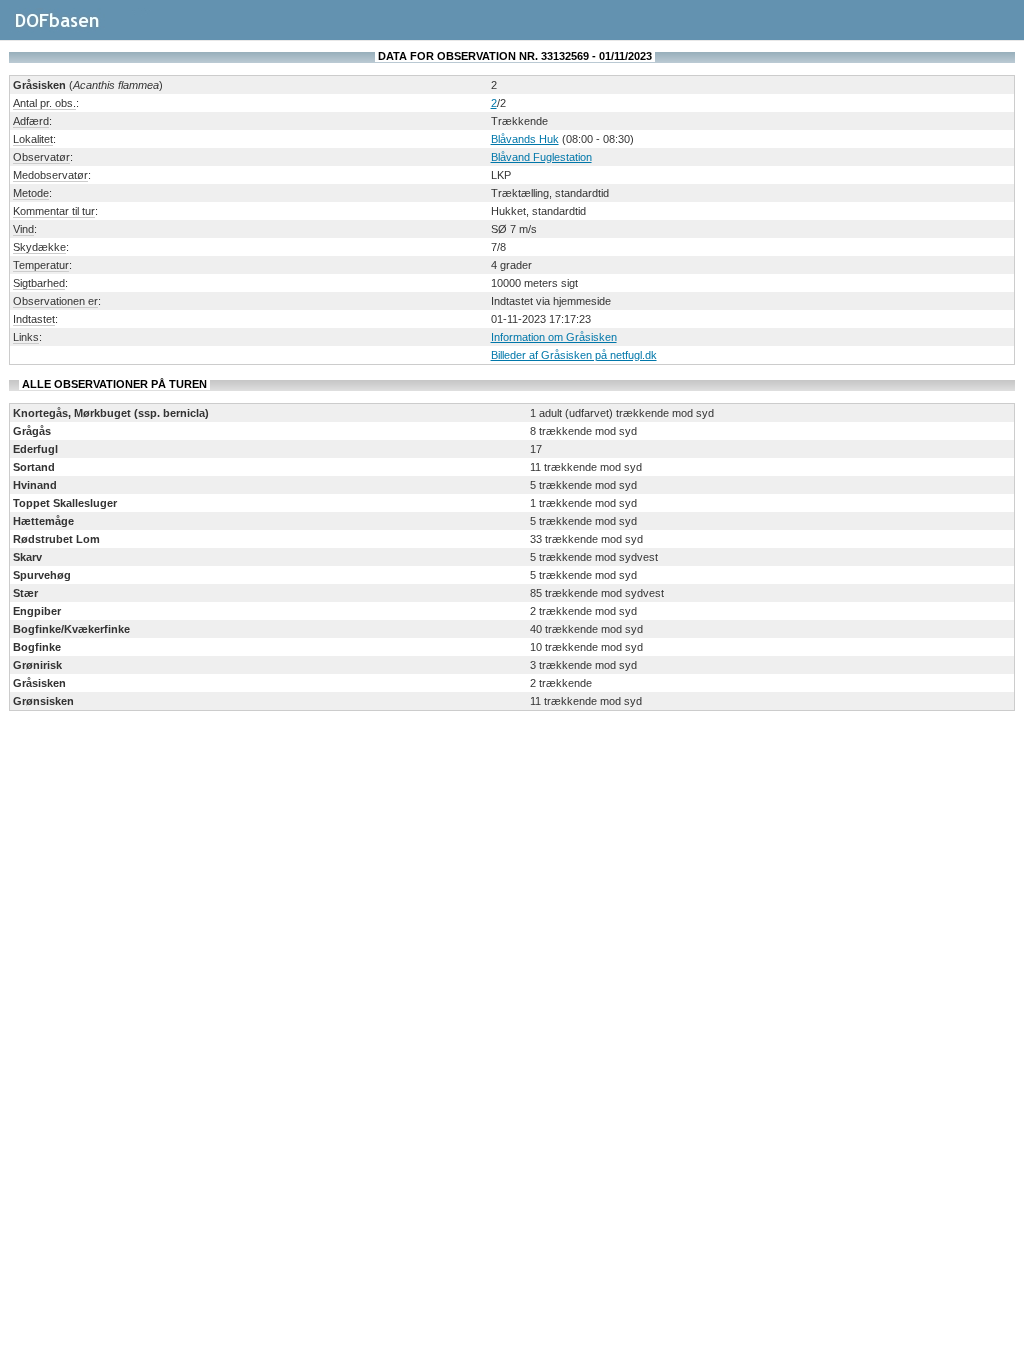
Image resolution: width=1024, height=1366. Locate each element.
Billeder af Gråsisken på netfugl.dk (574, 355)
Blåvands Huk (525, 139)
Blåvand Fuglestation (541, 157)
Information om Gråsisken (554, 337)
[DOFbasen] (80, 29)
